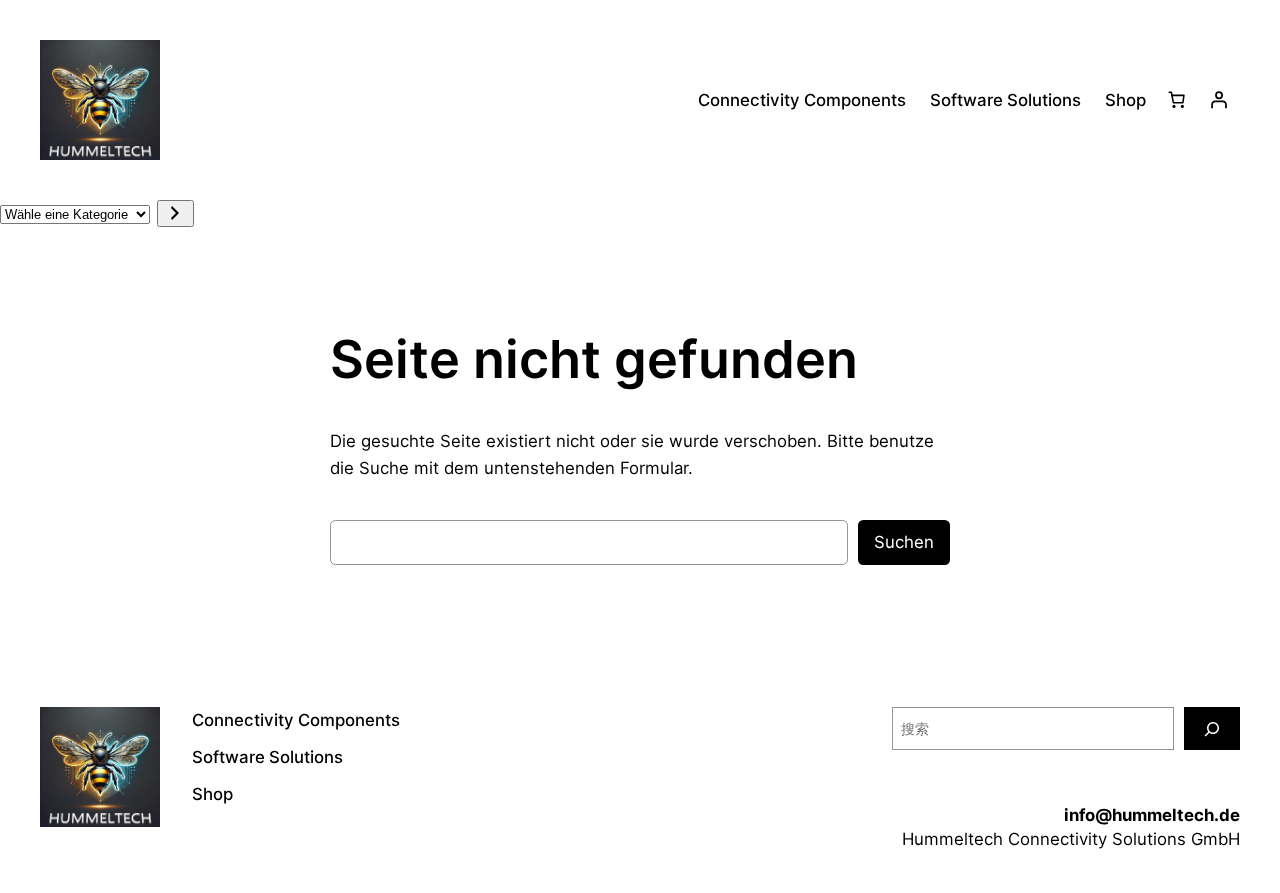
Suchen (904, 542)
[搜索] (1212, 728)
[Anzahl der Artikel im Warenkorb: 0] (1177, 100)
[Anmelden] (1219, 100)
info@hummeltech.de (1152, 815)
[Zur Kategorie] (175, 213)
